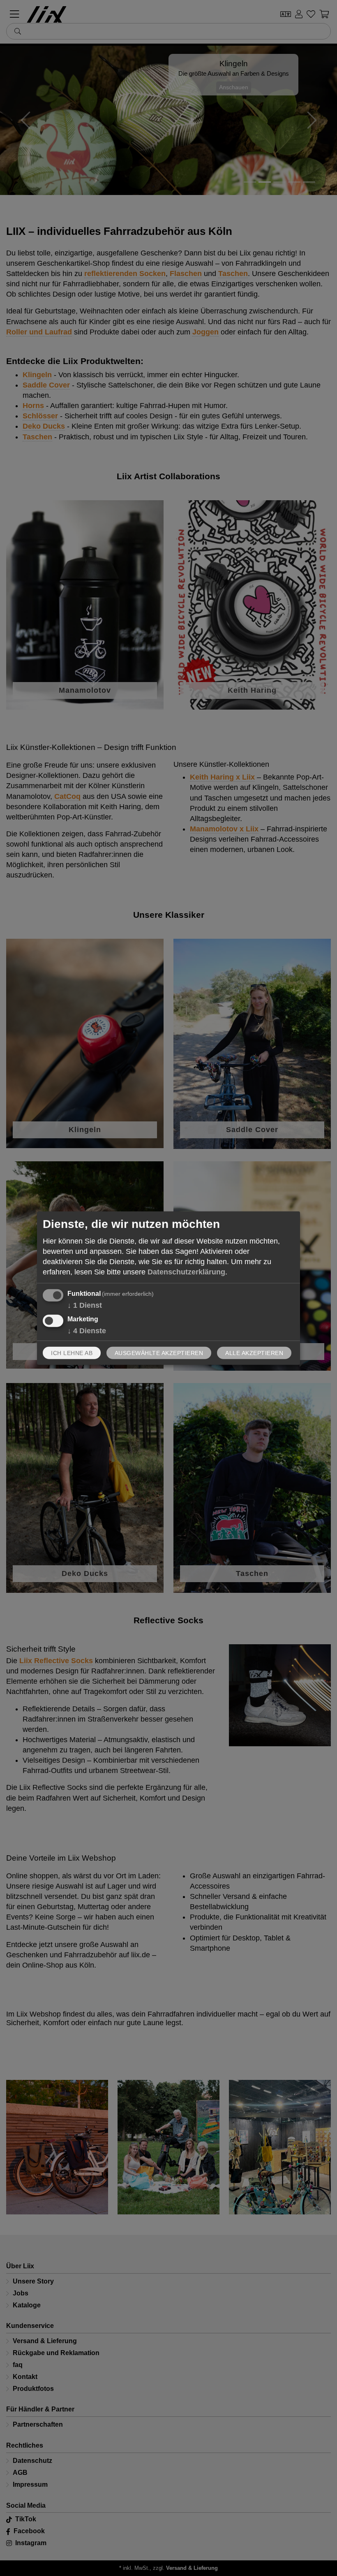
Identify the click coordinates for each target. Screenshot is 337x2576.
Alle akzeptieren (254, 1353)
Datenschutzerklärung (186, 1272)
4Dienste (87, 1330)
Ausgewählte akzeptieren (159, 1353)
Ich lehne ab (72, 1353)
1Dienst (85, 1305)
